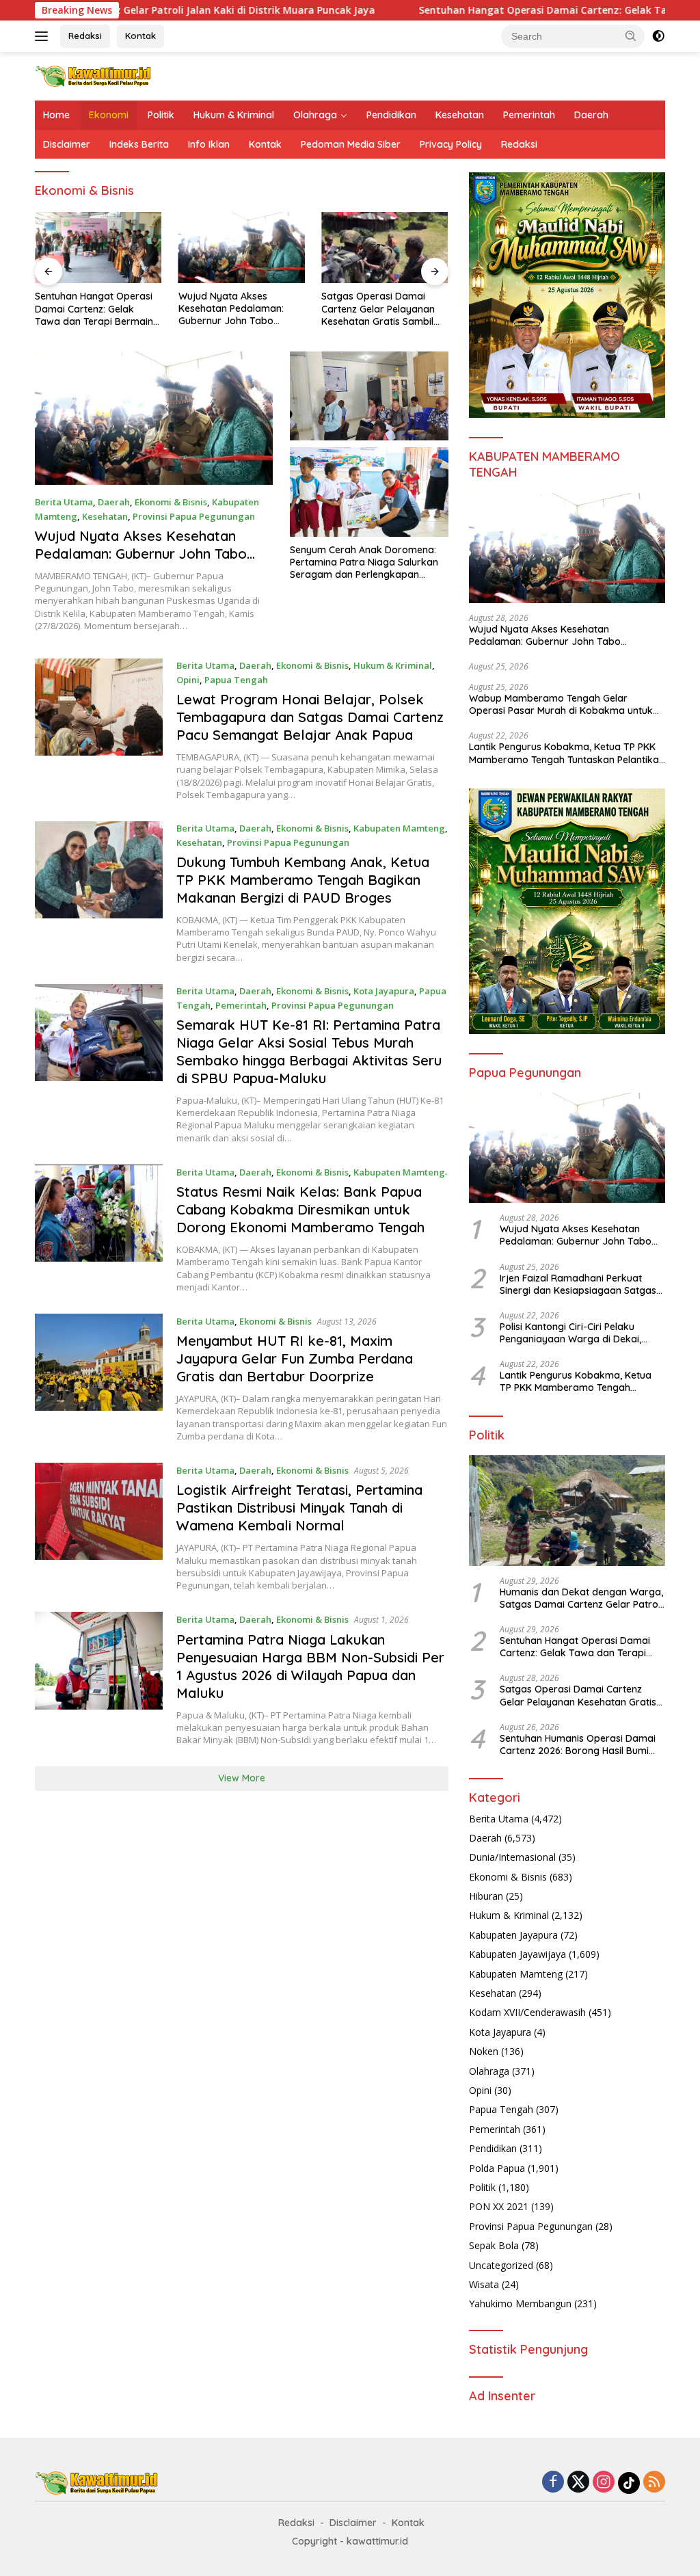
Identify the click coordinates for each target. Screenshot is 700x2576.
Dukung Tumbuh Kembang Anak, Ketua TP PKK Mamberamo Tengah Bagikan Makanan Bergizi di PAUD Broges (303, 880)
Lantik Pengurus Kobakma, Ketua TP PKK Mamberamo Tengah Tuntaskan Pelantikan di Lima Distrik (567, 753)
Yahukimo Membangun (520, 2303)
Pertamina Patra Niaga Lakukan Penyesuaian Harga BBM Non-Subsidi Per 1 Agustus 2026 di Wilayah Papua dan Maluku (310, 1666)
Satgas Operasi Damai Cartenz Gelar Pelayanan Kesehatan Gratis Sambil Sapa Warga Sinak (378, 309)
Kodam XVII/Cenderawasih (527, 2012)
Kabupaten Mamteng (399, 828)
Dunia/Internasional (512, 1857)
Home (56, 115)
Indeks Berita (139, 144)
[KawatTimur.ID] (93, 75)
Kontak (140, 36)
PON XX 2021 (499, 2206)
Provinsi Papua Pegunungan (194, 516)
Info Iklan (209, 144)
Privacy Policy (451, 144)
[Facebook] (553, 2483)
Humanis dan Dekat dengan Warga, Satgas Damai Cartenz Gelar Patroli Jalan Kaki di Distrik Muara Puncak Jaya (581, 1598)
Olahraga (315, 115)
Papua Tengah (236, 680)
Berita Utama (64, 502)
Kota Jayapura (384, 991)
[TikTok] (629, 2483)
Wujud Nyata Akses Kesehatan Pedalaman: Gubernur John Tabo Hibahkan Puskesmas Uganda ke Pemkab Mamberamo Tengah (231, 309)
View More (242, 1778)
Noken (484, 2051)
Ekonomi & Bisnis (171, 502)
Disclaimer (67, 144)
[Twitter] (578, 2483)
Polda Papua (497, 2168)
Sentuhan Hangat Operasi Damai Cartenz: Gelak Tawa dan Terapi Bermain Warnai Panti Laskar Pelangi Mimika (94, 309)
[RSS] (654, 2483)
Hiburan (486, 1896)
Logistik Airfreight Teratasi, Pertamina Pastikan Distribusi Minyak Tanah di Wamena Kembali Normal (299, 1508)
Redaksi (85, 36)
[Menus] (44, 36)
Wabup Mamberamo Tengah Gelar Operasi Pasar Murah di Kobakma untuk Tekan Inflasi (561, 704)
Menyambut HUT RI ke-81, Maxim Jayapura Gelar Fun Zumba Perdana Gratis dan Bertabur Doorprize (295, 1358)
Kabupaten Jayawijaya (517, 1954)
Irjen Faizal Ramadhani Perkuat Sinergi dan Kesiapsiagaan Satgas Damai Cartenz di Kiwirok (578, 1284)
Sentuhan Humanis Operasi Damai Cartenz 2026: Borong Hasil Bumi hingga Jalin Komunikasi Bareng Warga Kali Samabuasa (578, 1744)
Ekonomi (109, 115)
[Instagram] (604, 2483)
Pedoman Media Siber (351, 144)
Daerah (591, 115)
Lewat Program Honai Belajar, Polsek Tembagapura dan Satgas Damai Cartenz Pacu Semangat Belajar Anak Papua (310, 717)
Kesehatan (460, 115)
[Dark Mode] (658, 36)
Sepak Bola (494, 2245)
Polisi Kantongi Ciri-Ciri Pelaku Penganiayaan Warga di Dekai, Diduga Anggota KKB (570, 1333)
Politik (161, 115)
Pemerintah (529, 115)
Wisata (484, 2284)
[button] (631, 36)
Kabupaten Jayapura (513, 1935)
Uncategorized (501, 2265)
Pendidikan (391, 115)
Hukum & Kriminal (234, 115)
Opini (188, 680)
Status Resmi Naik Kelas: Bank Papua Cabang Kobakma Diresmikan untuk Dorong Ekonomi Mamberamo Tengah (300, 1209)
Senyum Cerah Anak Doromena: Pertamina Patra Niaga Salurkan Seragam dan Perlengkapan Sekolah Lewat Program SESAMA (364, 562)
